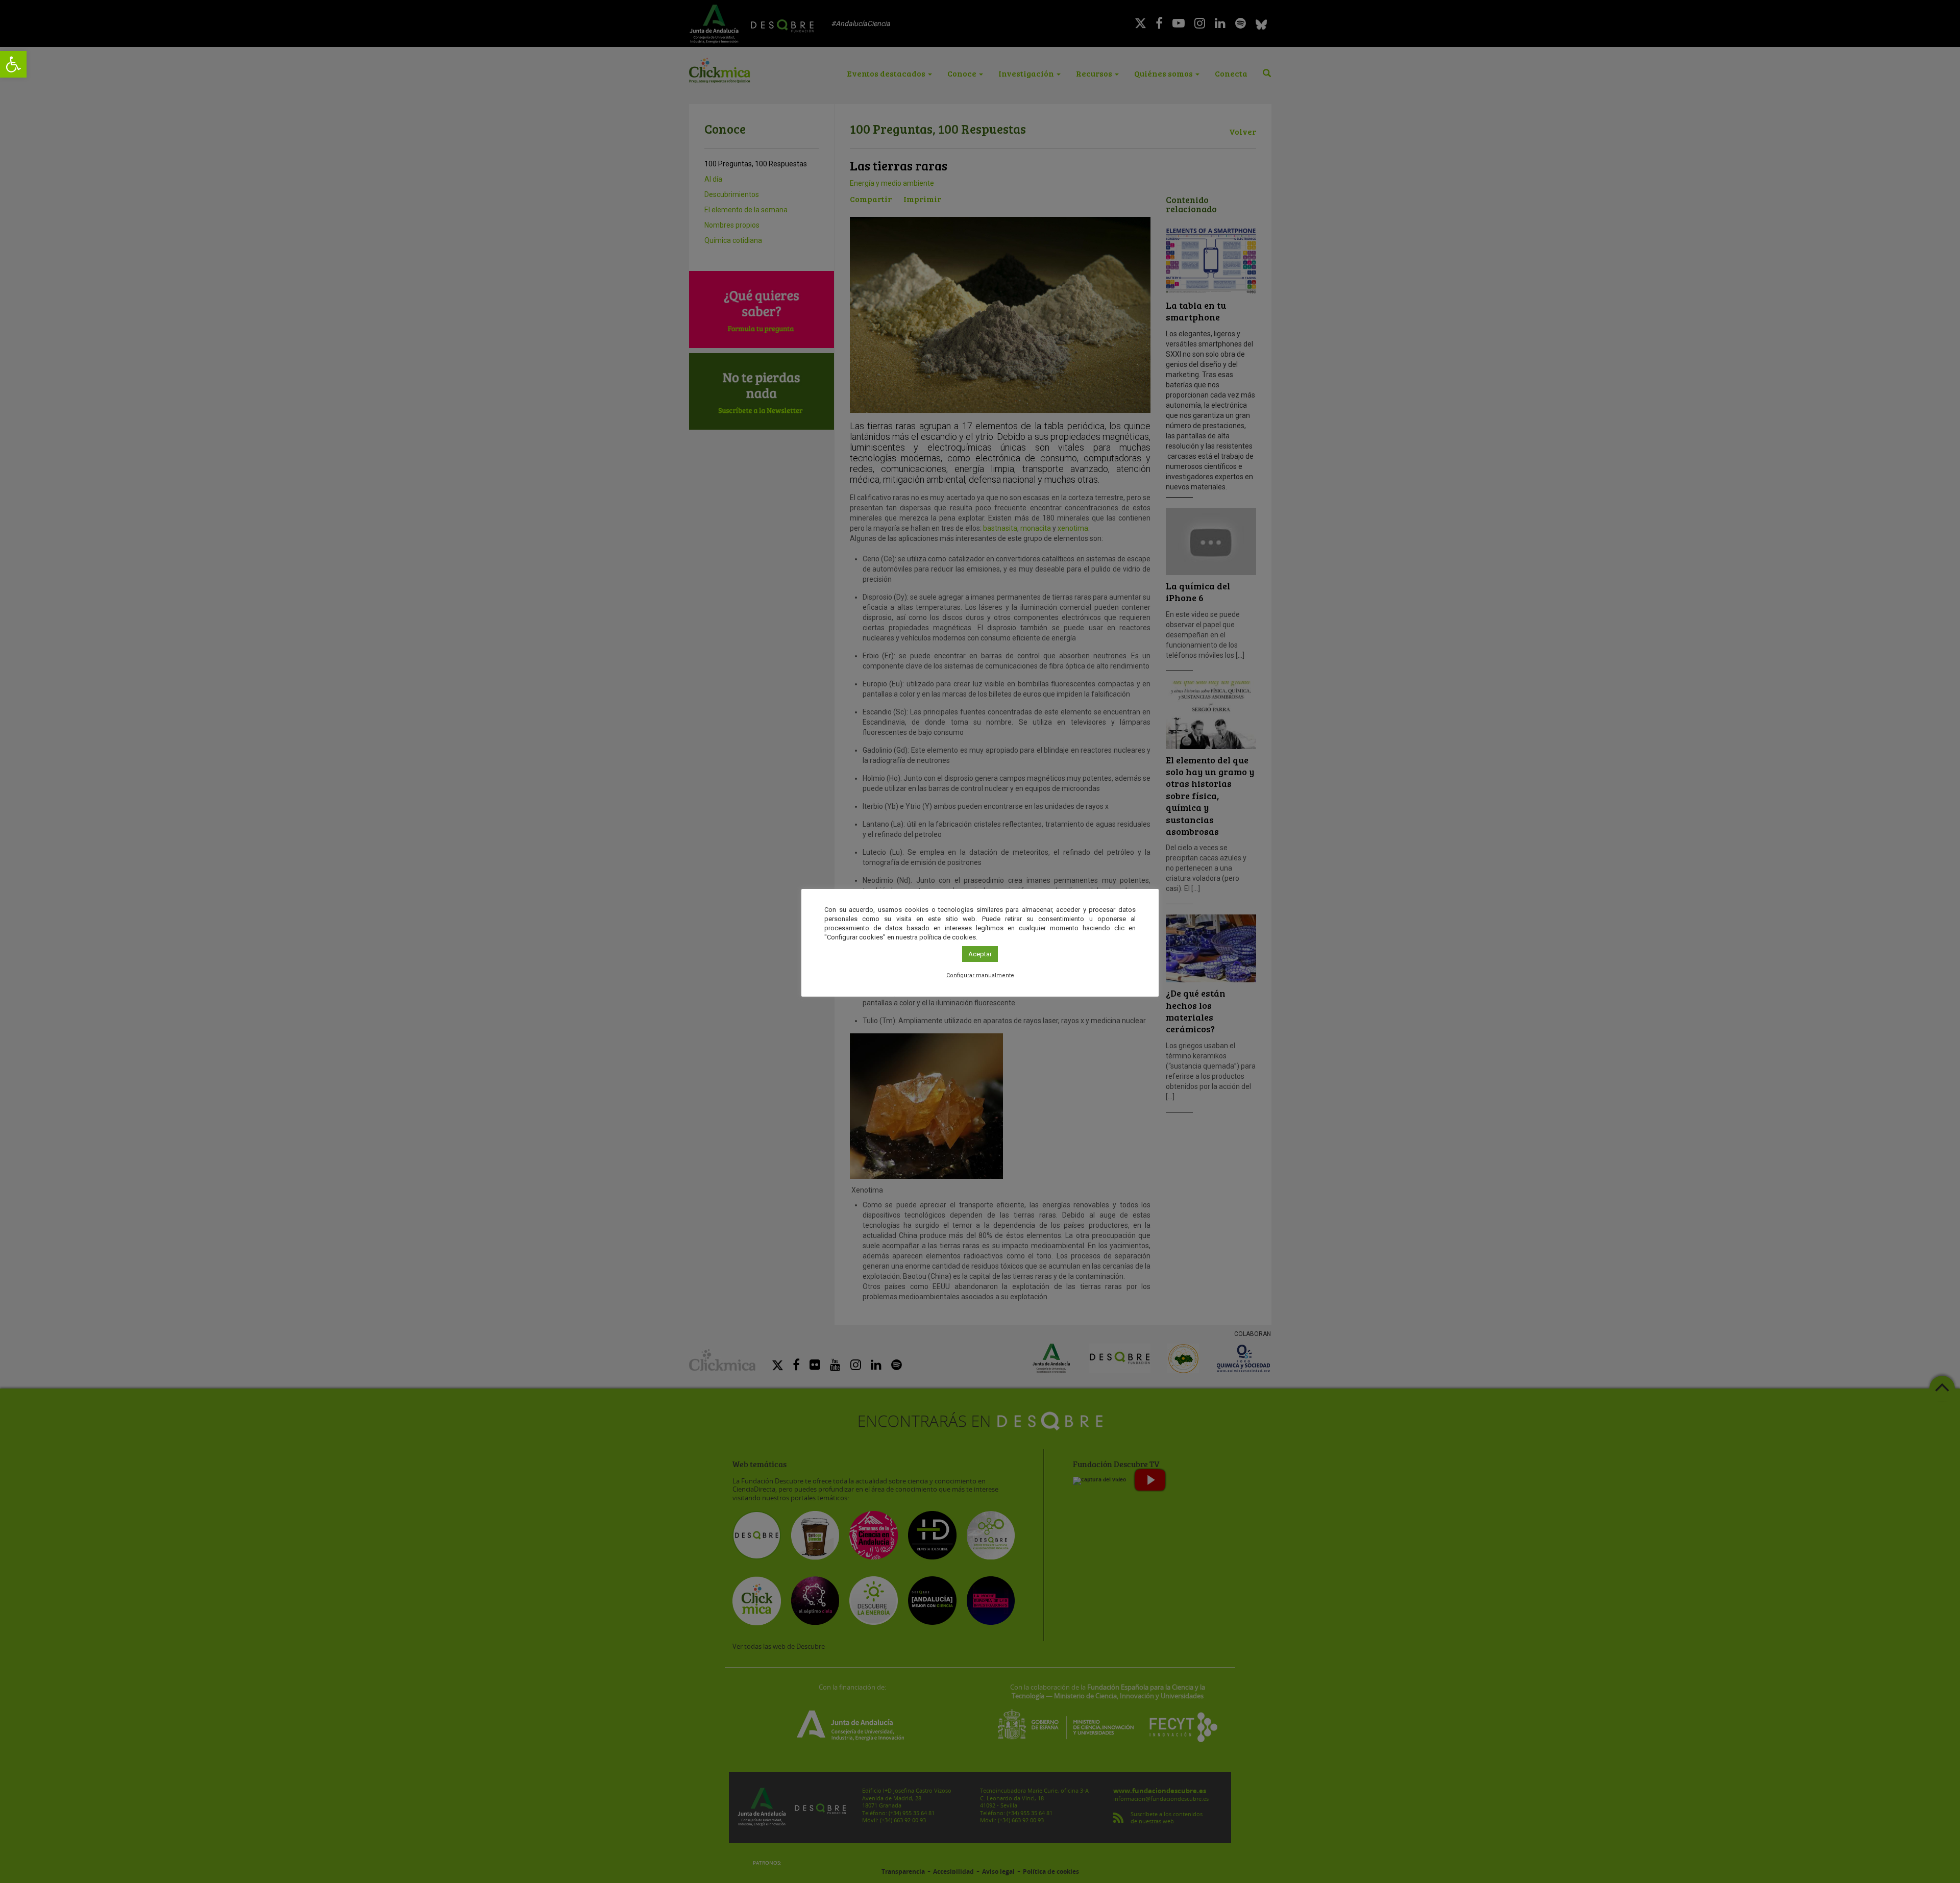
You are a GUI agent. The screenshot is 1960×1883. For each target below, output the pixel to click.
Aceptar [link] (980, 954)
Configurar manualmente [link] (980, 975)
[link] (13, 64)
